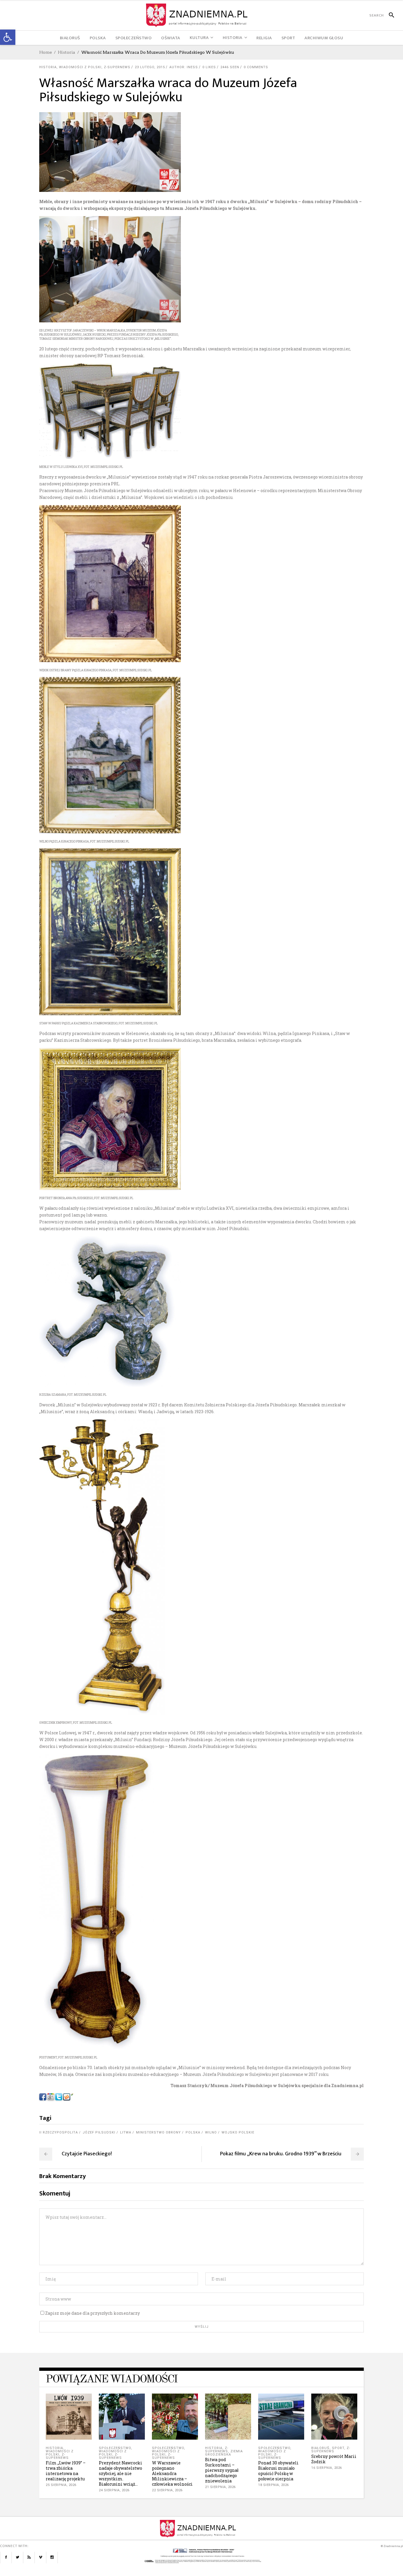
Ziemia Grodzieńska (224, 2453)
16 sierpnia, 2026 (327, 2468)
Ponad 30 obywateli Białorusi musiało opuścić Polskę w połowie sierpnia (278, 2471)
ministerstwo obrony (158, 2132)
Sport (338, 2448)
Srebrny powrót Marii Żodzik (334, 2459)
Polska (193, 2132)
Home (46, 52)
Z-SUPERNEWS (117, 67)
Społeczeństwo (115, 2448)
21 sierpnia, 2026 (220, 2487)
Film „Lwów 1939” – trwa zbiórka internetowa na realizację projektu (66, 2471)
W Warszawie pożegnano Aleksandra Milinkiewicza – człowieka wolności (172, 2473)
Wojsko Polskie (238, 2132)
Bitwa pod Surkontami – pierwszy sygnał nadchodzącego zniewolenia (222, 2470)
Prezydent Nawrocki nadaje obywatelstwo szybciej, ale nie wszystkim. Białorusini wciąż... (121, 2473)
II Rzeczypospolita (59, 2132)
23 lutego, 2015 (150, 67)
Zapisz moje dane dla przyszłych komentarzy (92, 2313)
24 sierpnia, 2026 (114, 2490)
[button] (8, 37)
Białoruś (320, 2448)
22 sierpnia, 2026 (167, 2490)
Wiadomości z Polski (80, 67)
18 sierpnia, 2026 (273, 2485)
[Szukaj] (389, 15)
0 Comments (256, 67)
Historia (67, 52)
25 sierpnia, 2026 (61, 2485)
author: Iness (184, 67)
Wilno (211, 2132)
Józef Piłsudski (99, 2132)
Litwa (126, 2132)
